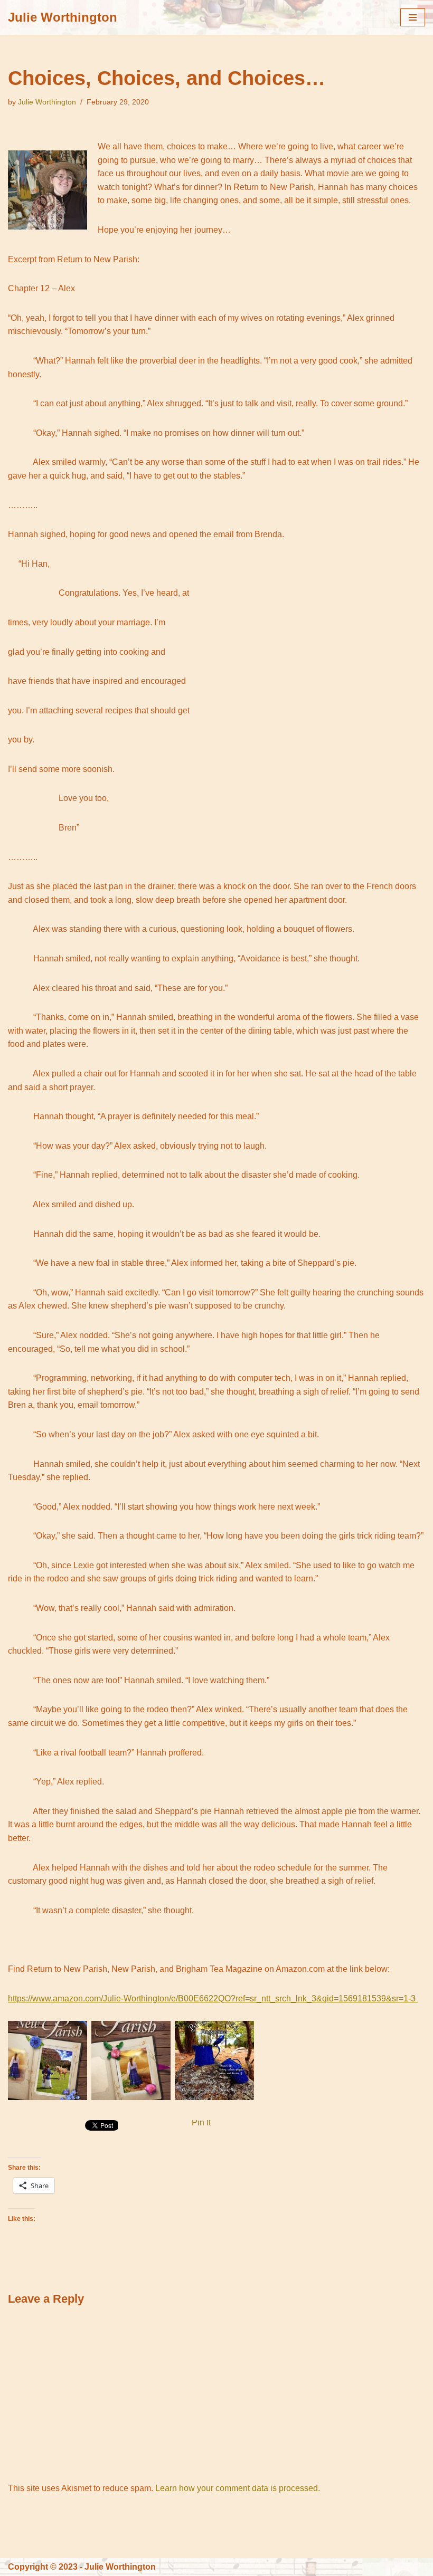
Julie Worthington (47, 102)
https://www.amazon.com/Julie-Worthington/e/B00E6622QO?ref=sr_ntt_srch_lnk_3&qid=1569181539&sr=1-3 (213, 1998)
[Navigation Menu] (413, 17)
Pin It (201, 2122)
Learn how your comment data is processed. (238, 2488)
